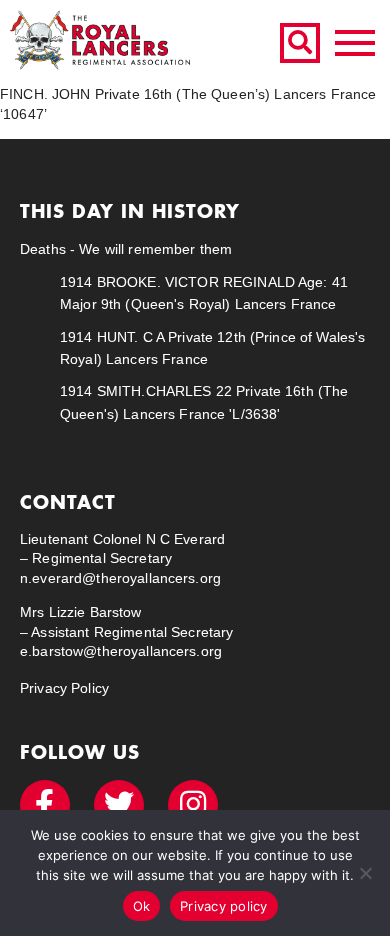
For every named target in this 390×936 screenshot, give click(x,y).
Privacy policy (224, 906)
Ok (142, 906)
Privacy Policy (64, 688)
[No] (365, 873)
